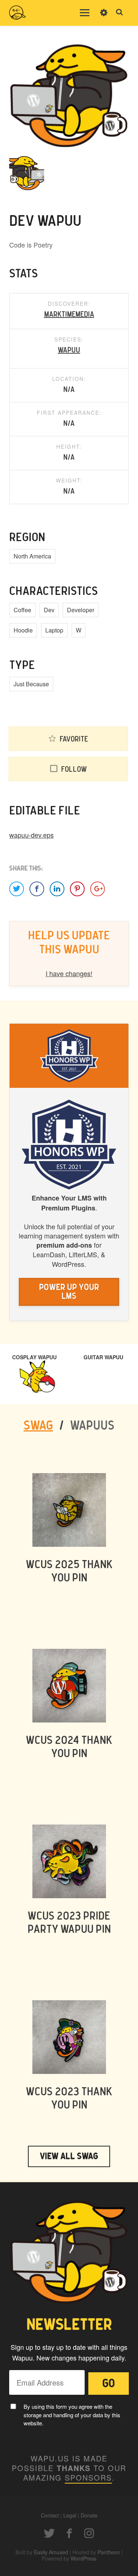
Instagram (89, 2533)
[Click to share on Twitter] (17, 889)
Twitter (49, 2533)
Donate (89, 2515)
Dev (49, 610)
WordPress (84, 2558)
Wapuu (69, 350)
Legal (70, 2515)
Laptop (54, 630)
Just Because (31, 684)
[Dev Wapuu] (69, 95)
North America (32, 556)
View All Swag (69, 2156)
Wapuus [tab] (92, 1426)
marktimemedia (69, 315)
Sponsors (88, 2477)
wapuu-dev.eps (31, 835)
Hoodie (23, 630)
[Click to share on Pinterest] (77, 889)
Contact (50, 2515)
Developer (81, 610)
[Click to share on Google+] (98, 889)
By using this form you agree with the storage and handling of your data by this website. (72, 2415)
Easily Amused (51, 2552)
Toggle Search (120, 13)
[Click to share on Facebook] (37, 889)
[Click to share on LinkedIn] (57, 889)
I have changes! (69, 973)
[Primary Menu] (85, 13)
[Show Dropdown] (104, 17)
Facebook (69, 2533)
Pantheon (109, 2552)
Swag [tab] (38, 1426)
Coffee (22, 610)
